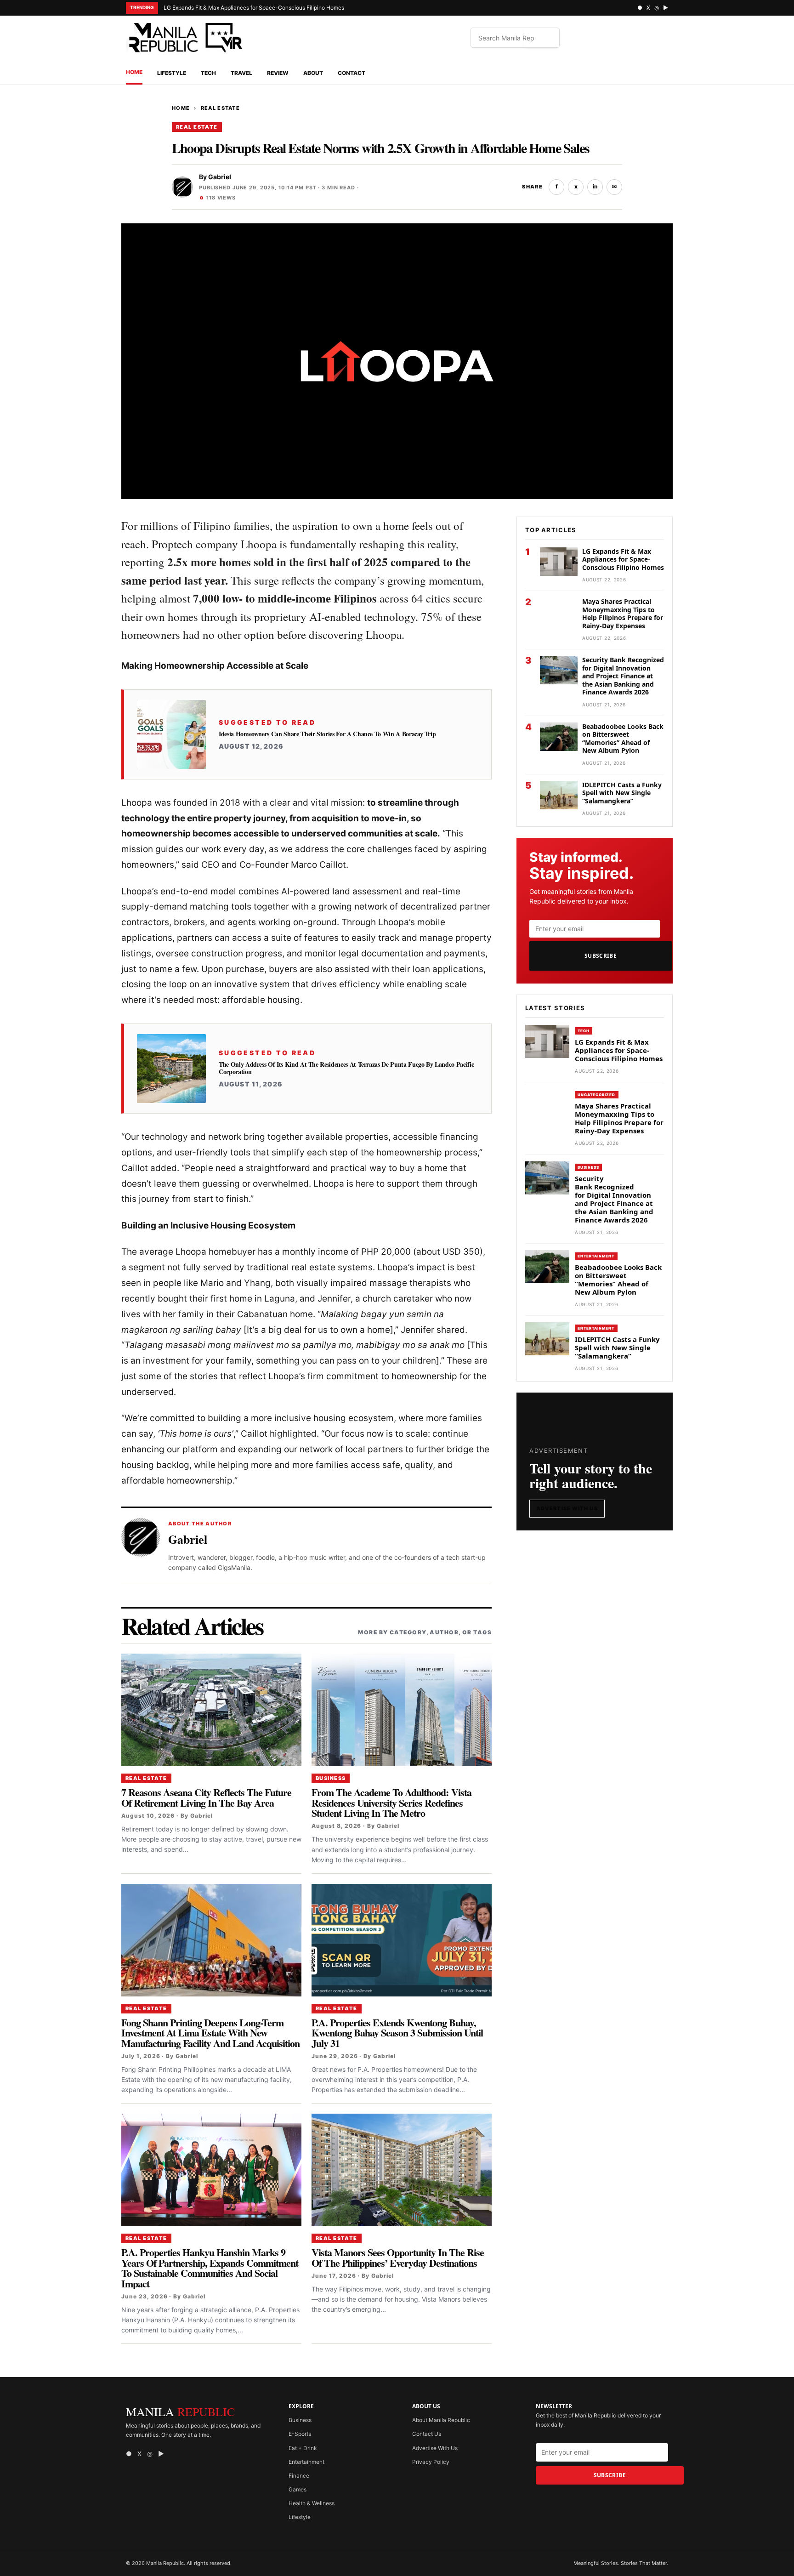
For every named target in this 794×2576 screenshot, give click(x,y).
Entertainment (596, 1256)
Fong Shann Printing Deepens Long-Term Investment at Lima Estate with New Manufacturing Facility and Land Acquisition (210, 2033)
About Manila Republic (441, 2420)
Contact (352, 73)
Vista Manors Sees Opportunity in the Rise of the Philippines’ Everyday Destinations (398, 2257)
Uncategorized (597, 1095)
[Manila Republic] (186, 38)
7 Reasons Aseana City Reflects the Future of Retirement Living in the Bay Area (206, 1797)
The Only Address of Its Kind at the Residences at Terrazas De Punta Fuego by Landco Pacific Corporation (346, 1068)
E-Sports (300, 2434)
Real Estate (221, 108)
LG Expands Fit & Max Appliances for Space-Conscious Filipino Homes (254, 8)
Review (278, 73)
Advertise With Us (567, 1508)
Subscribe (601, 956)
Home (134, 72)
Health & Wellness (312, 2503)
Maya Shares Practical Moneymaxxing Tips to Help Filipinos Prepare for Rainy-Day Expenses (623, 614)
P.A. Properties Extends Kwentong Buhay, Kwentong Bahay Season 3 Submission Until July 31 (397, 2033)
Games (298, 2489)
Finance (299, 2476)
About (313, 73)
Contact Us (427, 2434)
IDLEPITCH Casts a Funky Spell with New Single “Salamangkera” (622, 793)
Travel (241, 73)
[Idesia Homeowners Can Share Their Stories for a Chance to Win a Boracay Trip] (171, 734)
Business (331, 1778)
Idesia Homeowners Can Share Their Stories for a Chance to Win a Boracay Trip (327, 734)
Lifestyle (172, 73)
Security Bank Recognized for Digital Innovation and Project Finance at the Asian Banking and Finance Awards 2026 (623, 676)
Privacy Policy (431, 2462)
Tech (208, 73)
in (595, 186)
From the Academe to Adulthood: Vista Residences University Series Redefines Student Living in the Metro (391, 1803)
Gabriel (220, 177)
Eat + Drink (303, 2448)
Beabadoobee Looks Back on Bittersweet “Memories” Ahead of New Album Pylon (623, 739)
